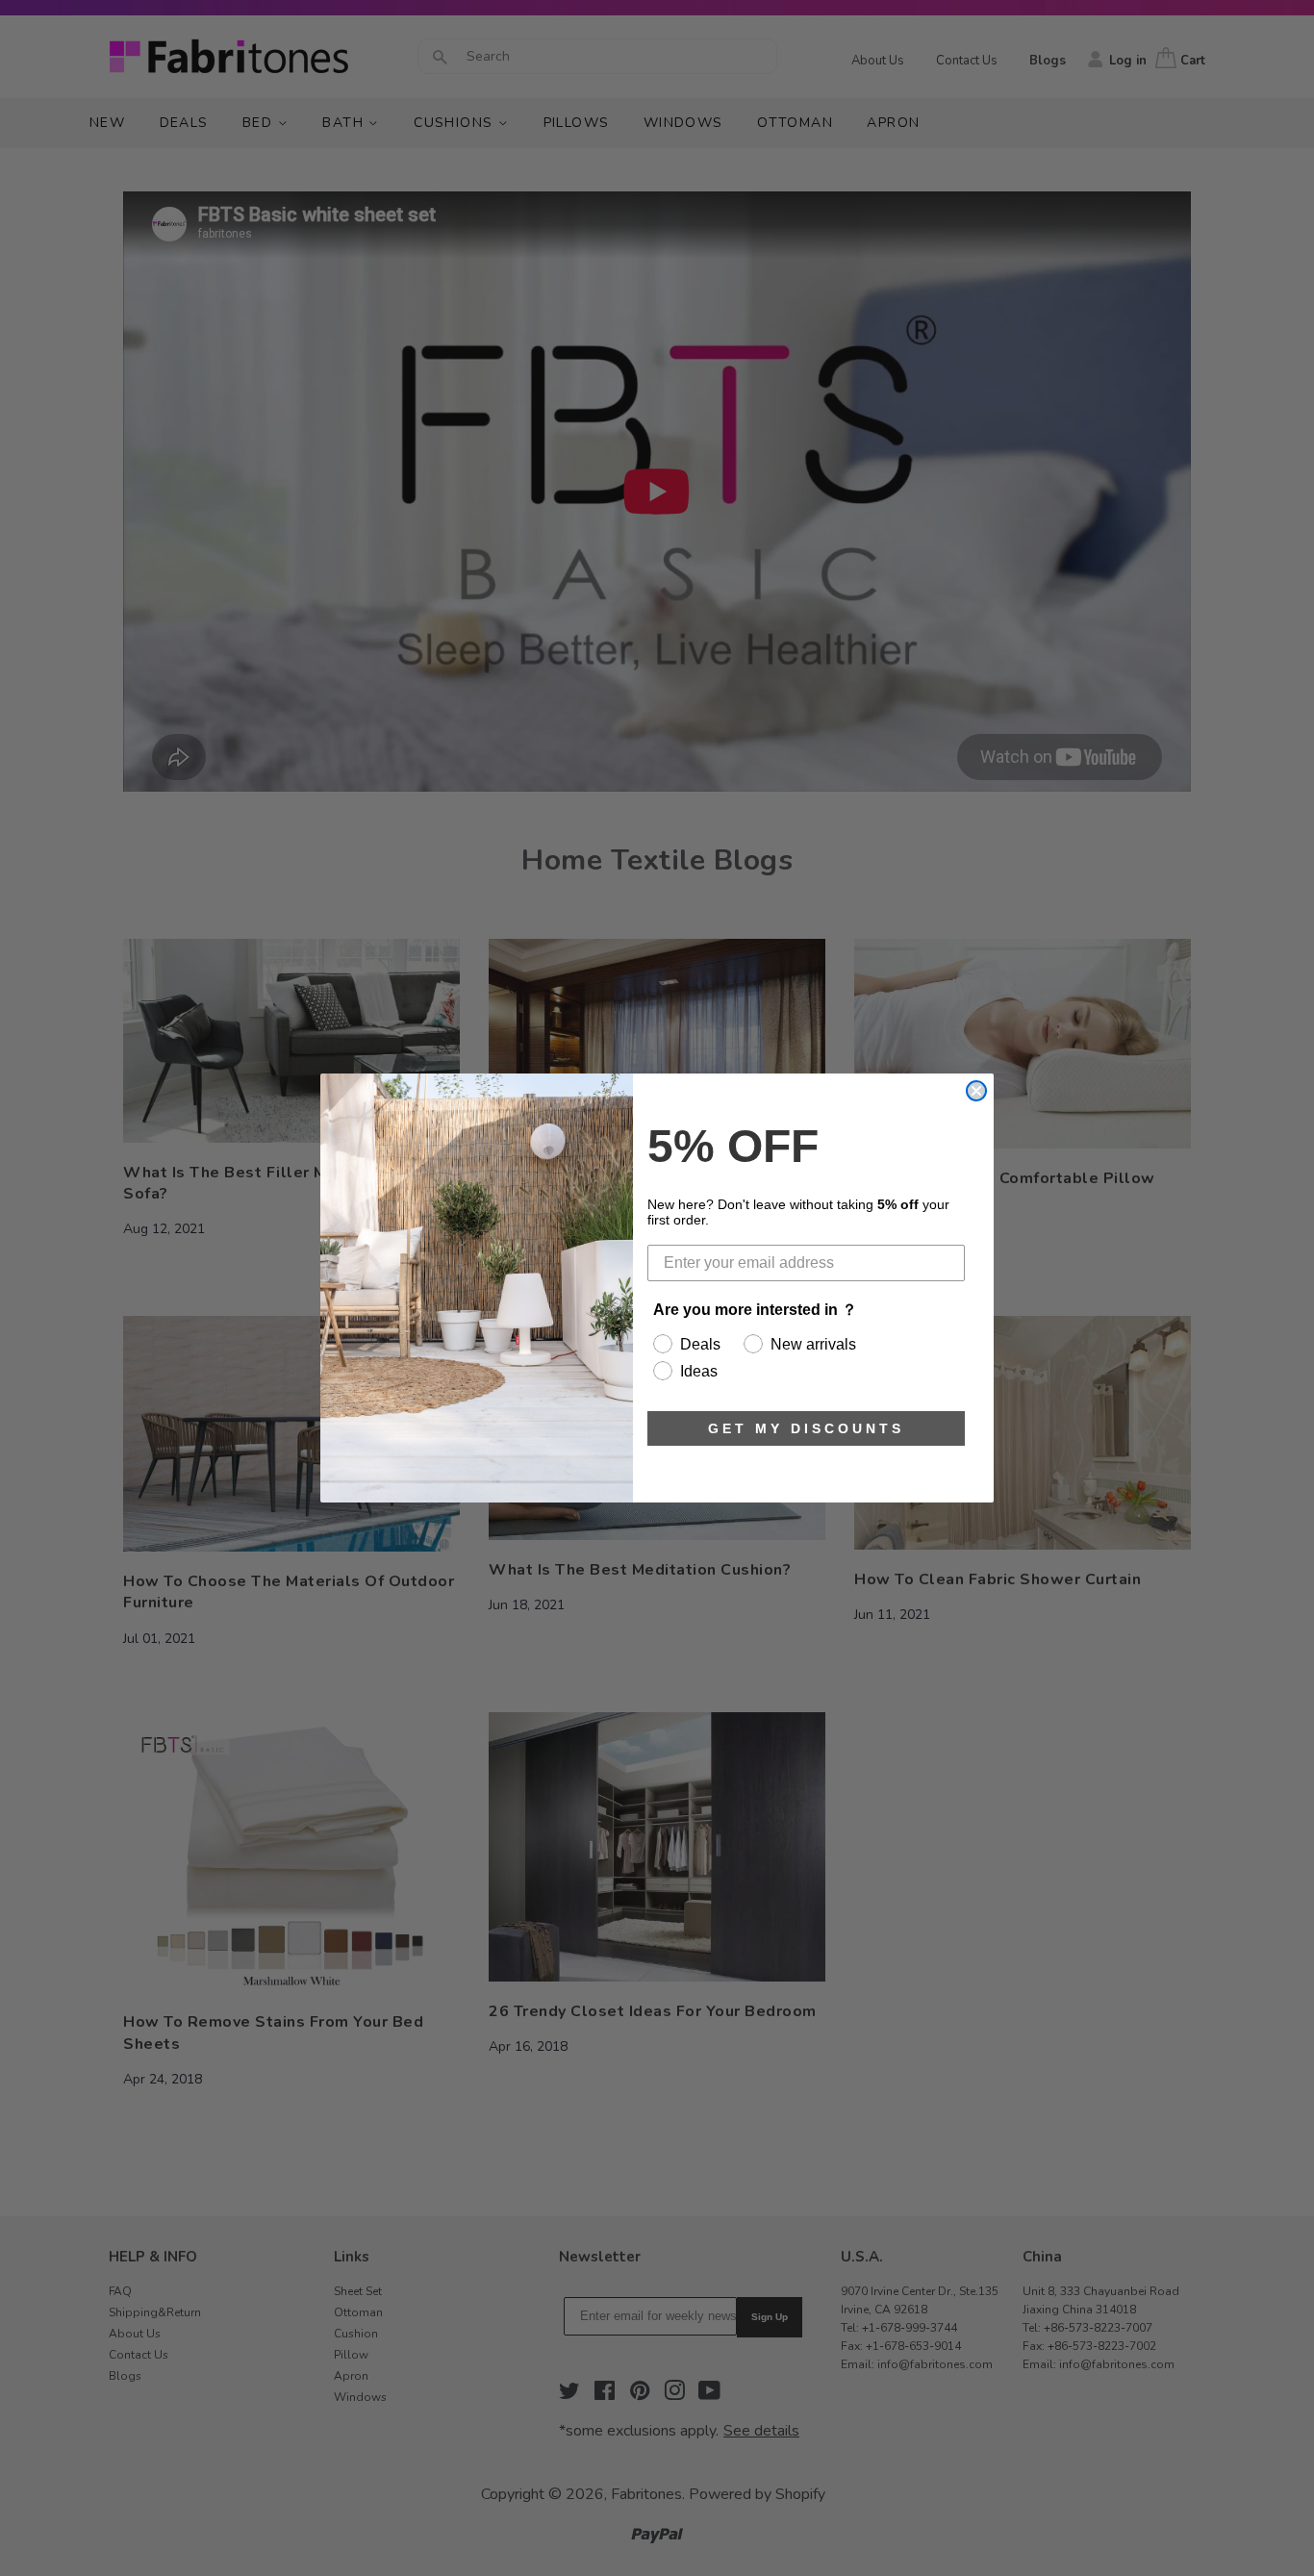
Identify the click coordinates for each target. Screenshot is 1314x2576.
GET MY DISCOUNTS (806, 1428)
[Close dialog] (976, 1091)
